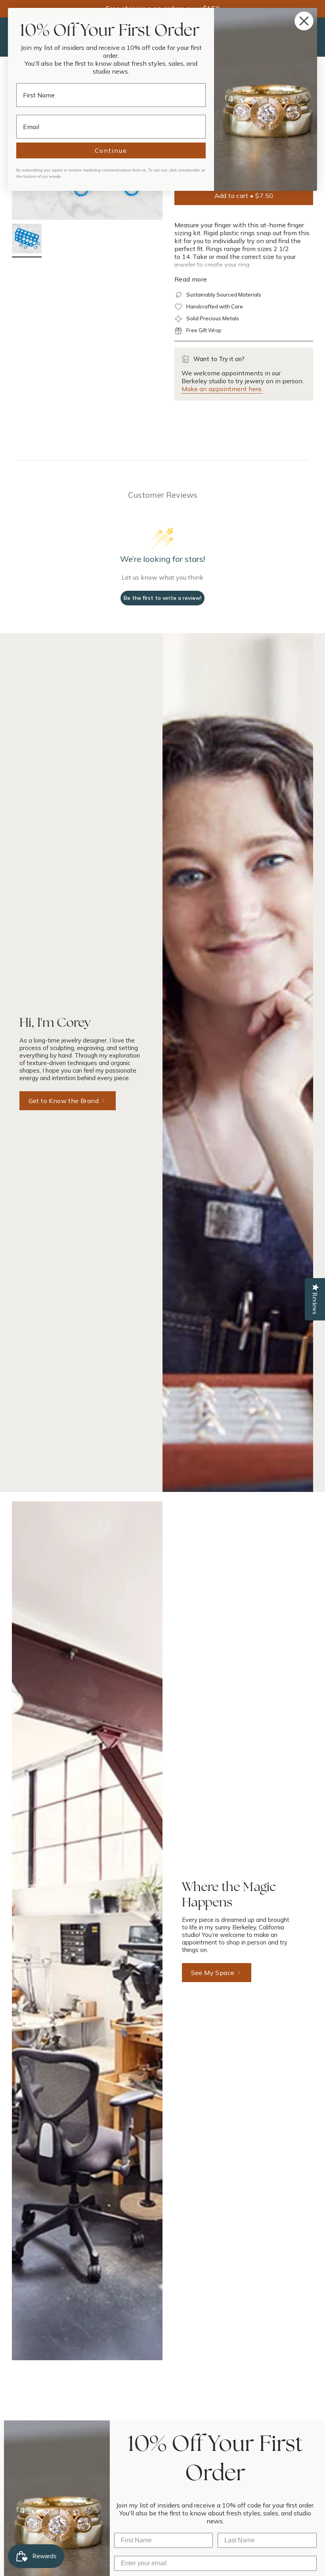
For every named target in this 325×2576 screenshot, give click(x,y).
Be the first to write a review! (162, 598)
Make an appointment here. (222, 389)
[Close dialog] (304, 21)
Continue (111, 150)
